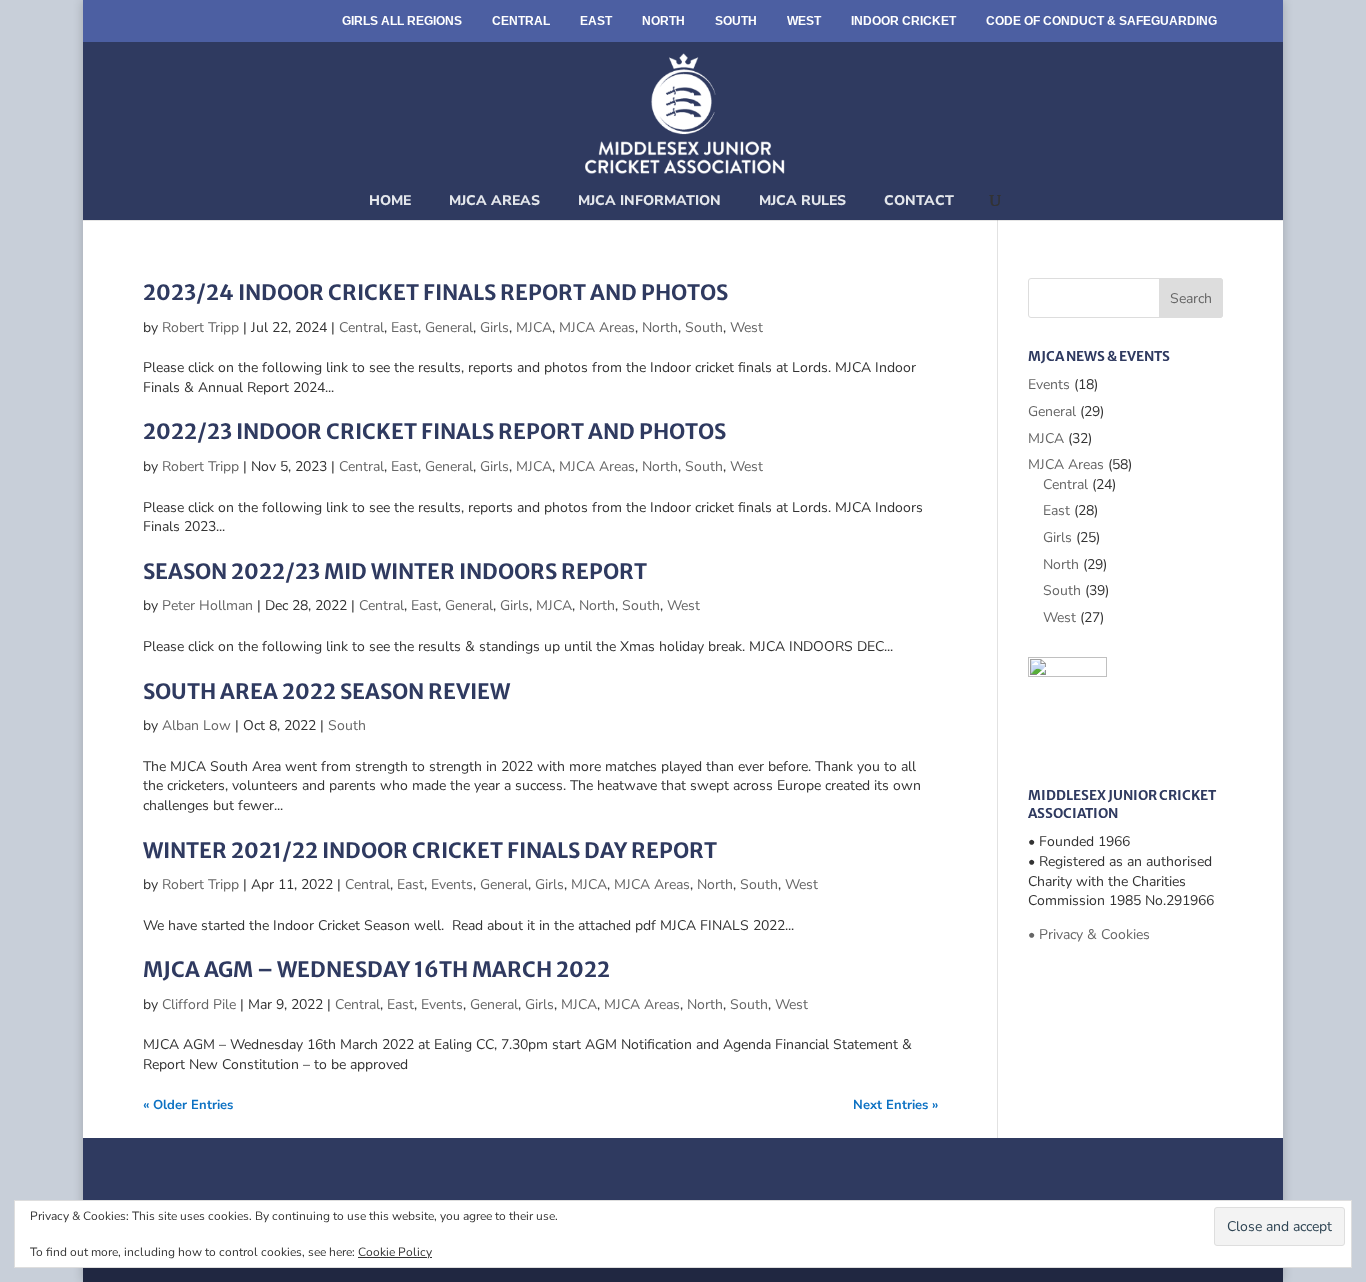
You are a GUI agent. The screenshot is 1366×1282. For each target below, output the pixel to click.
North (663, 21)
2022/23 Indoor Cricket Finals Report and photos (434, 431)
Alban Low (196, 725)
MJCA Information (649, 200)
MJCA (534, 327)
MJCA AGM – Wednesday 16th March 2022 (376, 969)
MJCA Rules (802, 200)
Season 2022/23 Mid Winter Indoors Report (395, 571)
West (804, 21)
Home (390, 200)
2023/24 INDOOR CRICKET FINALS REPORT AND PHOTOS (435, 292)
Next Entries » (895, 1105)
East (596, 21)
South (736, 21)
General (449, 327)
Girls (494, 327)
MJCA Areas (494, 200)
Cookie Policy (395, 1252)
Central (521, 21)
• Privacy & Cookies (1089, 934)
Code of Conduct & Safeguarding (1101, 21)
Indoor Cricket (903, 21)
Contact (919, 200)
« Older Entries (188, 1105)
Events (452, 884)
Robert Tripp (200, 327)
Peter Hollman (207, 605)
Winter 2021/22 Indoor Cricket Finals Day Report (430, 850)
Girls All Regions (402, 21)
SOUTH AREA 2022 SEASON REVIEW (326, 691)
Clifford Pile (199, 1004)
